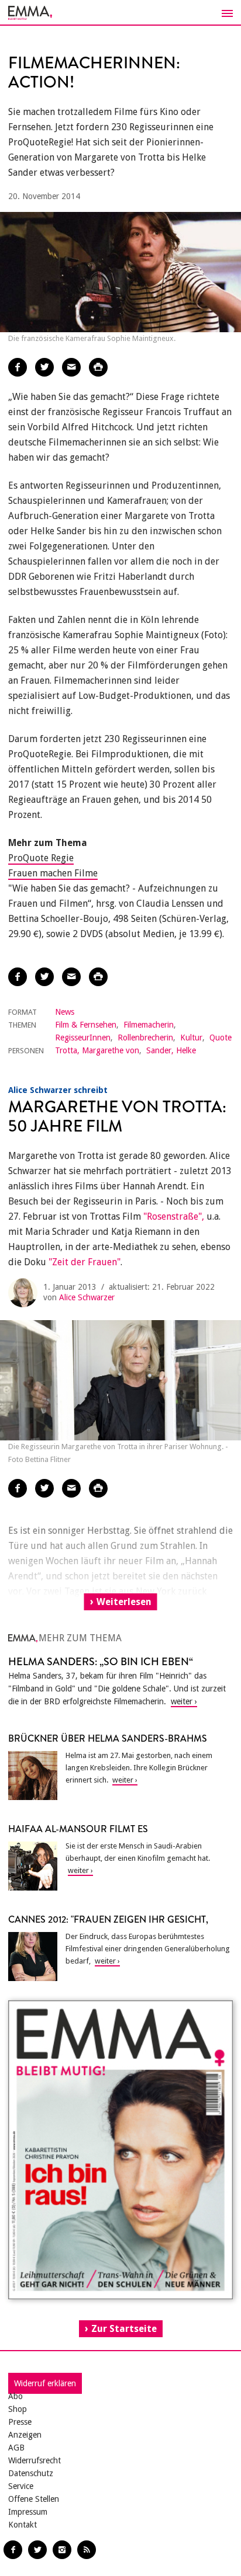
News (65, 1012)
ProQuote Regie (41, 858)
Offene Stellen (34, 2499)
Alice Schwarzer (87, 1297)
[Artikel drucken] (98, 367)
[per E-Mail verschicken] (71, 367)
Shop (18, 2409)
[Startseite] (120, 13)
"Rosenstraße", (174, 1216)
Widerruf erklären (45, 2383)
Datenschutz (31, 2473)
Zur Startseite (124, 2329)
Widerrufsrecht (35, 2460)
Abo (16, 2396)
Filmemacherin (149, 1025)
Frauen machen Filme (53, 873)
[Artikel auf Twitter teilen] (44, 367)
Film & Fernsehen (86, 1025)
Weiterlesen (124, 1602)
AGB (16, 2448)
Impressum (28, 2512)
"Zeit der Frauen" (85, 1262)
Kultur (191, 1038)
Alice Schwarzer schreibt (58, 1090)
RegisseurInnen (83, 1038)
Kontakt (23, 2525)
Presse (20, 2422)
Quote (221, 1038)
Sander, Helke (171, 1050)
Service (21, 2486)
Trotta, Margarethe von (97, 1050)
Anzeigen (25, 2435)
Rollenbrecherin (145, 1038)
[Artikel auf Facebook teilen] (18, 367)
